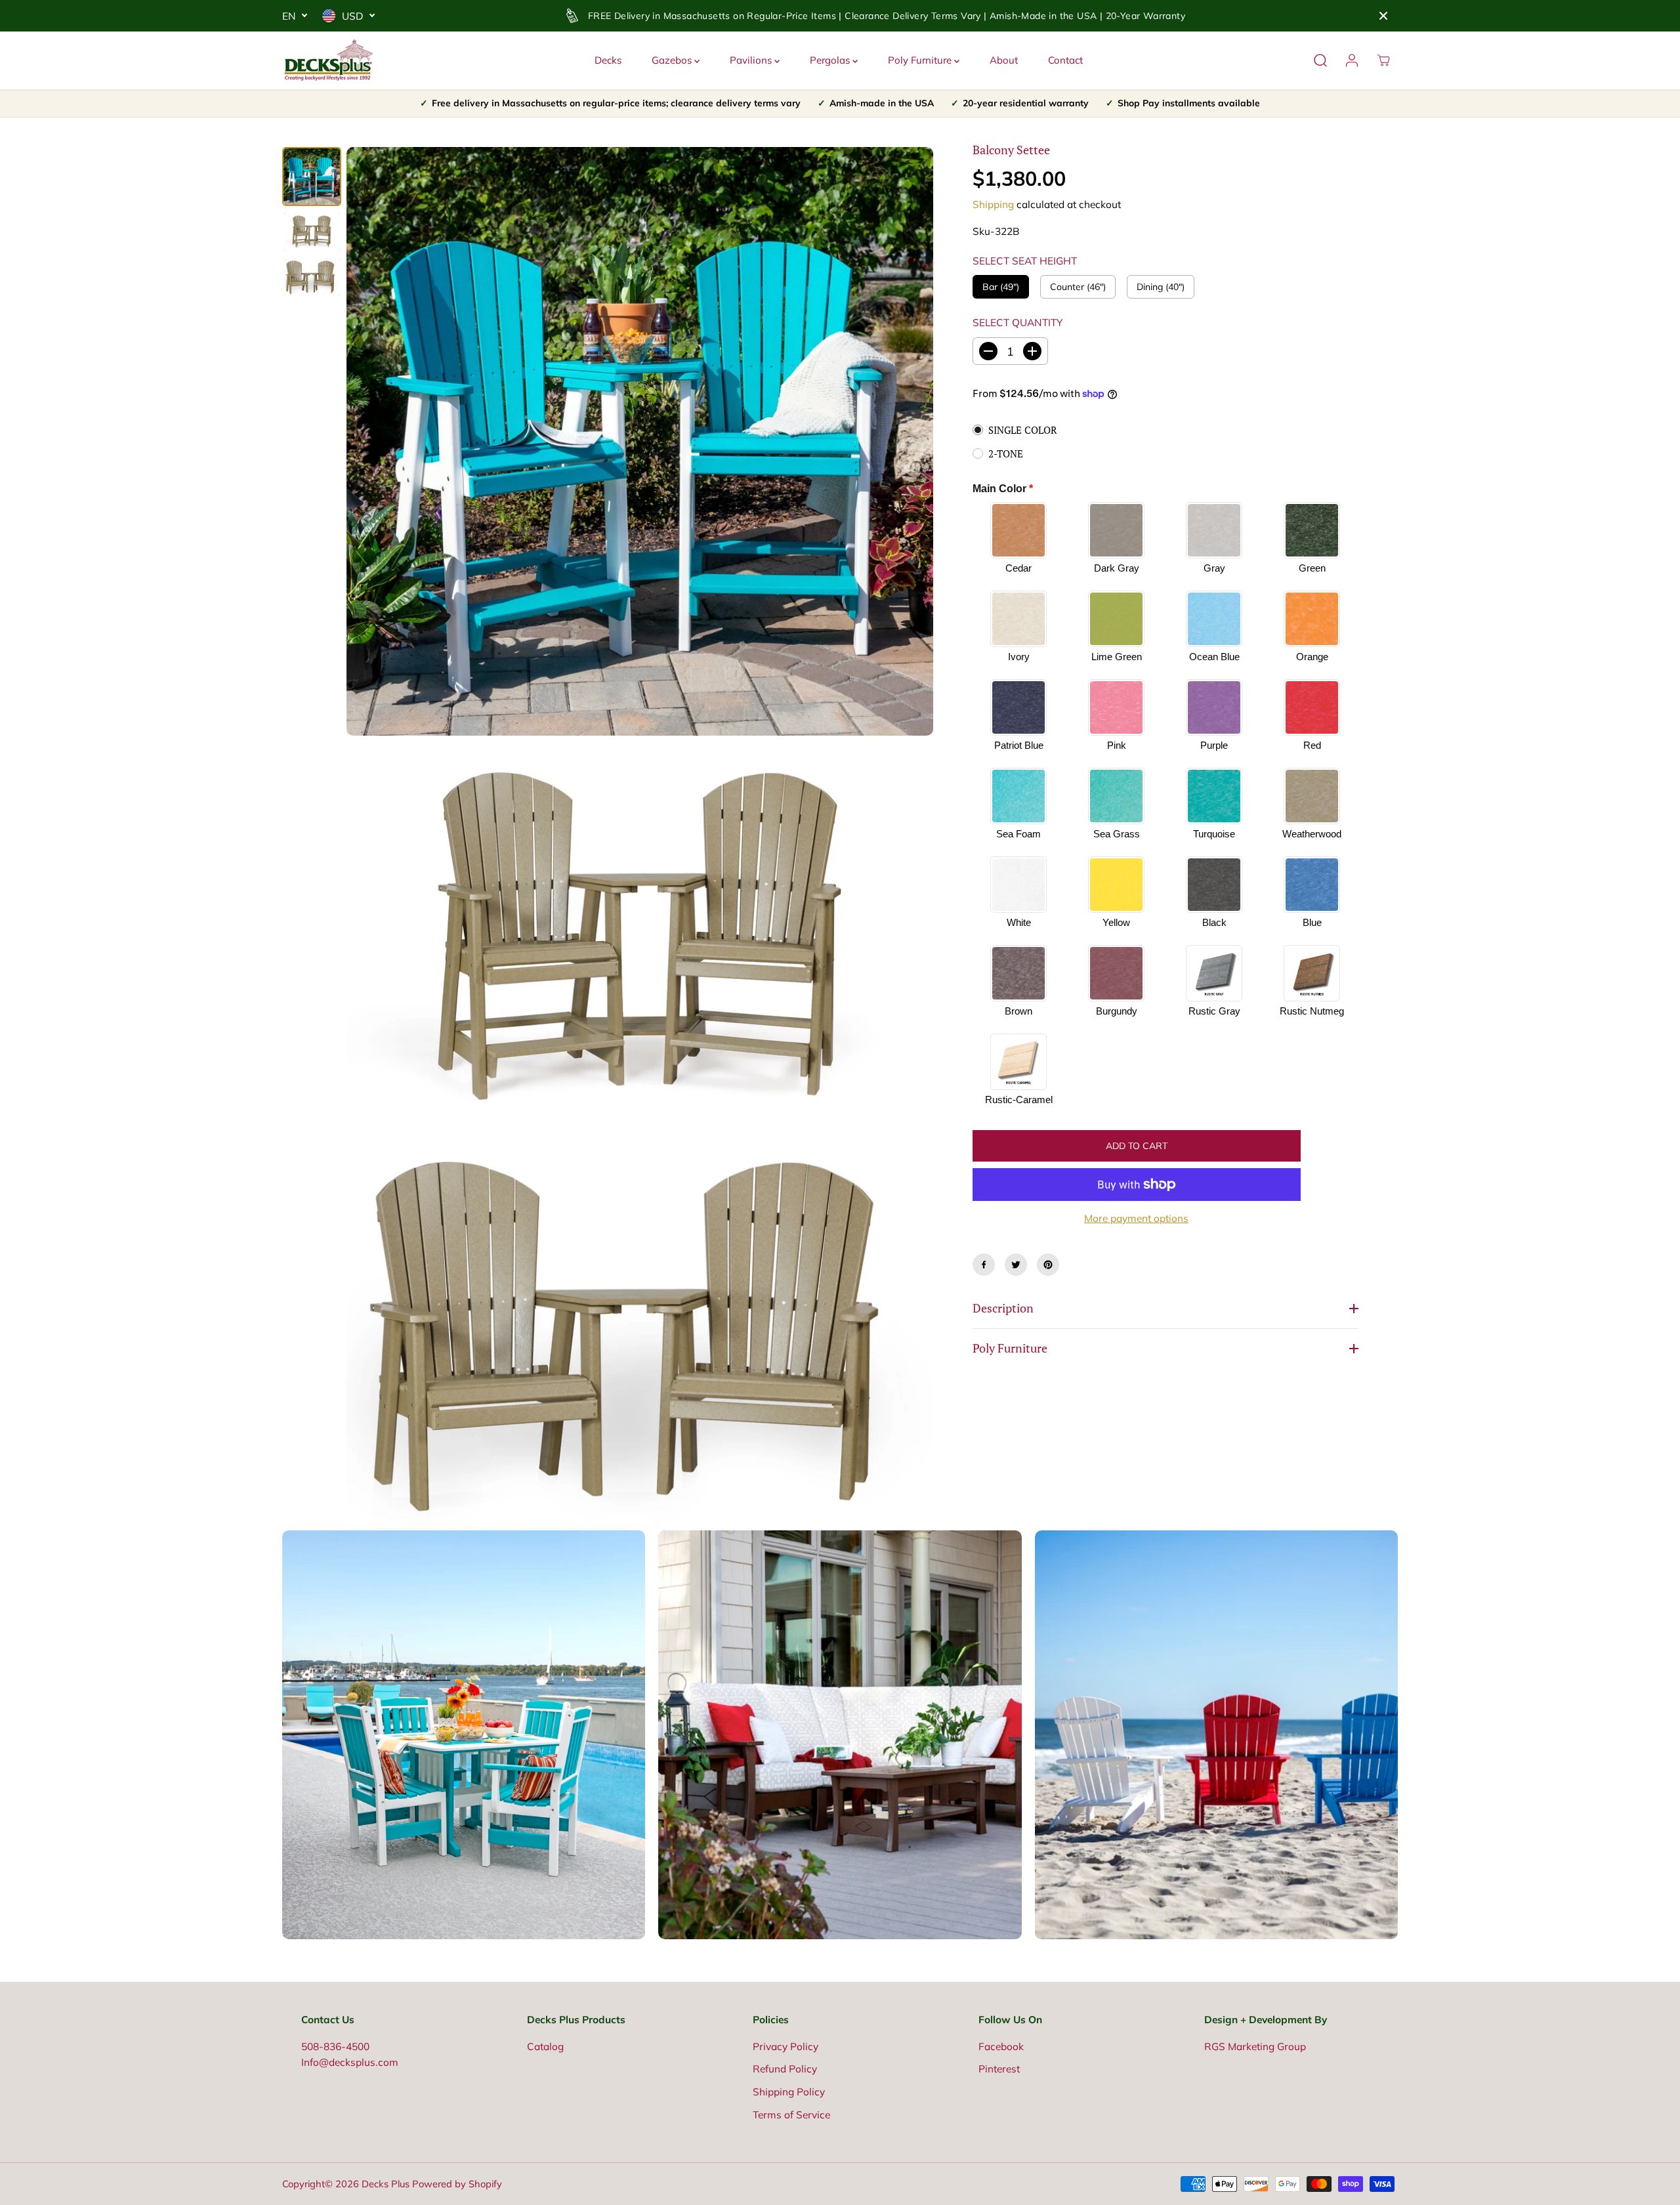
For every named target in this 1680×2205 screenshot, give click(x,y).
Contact (1065, 60)
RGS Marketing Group (1255, 2047)
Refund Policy (785, 2069)
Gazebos (673, 60)
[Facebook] (984, 1265)
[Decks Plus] (328, 60)
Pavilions (752, 60)
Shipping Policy (789, 2092)
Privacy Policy (786, 2047)
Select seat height (1025, 261)
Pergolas (831, 60)
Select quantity (1018, 323)
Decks (608, 60)
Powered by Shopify (457, 2184)
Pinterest (999, 2069)
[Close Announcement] (1383, 16)
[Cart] (1383, 60)
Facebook (1001, 2047)
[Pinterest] (1048, 1265)
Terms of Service (791, 2115)
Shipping (993, 205)
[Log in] (1352, 60)
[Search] (1320, 60)
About (1004, 60)
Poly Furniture (921, 60)
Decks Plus (386, 2184)
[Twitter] (1016, 1265)
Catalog (545, 2047)
